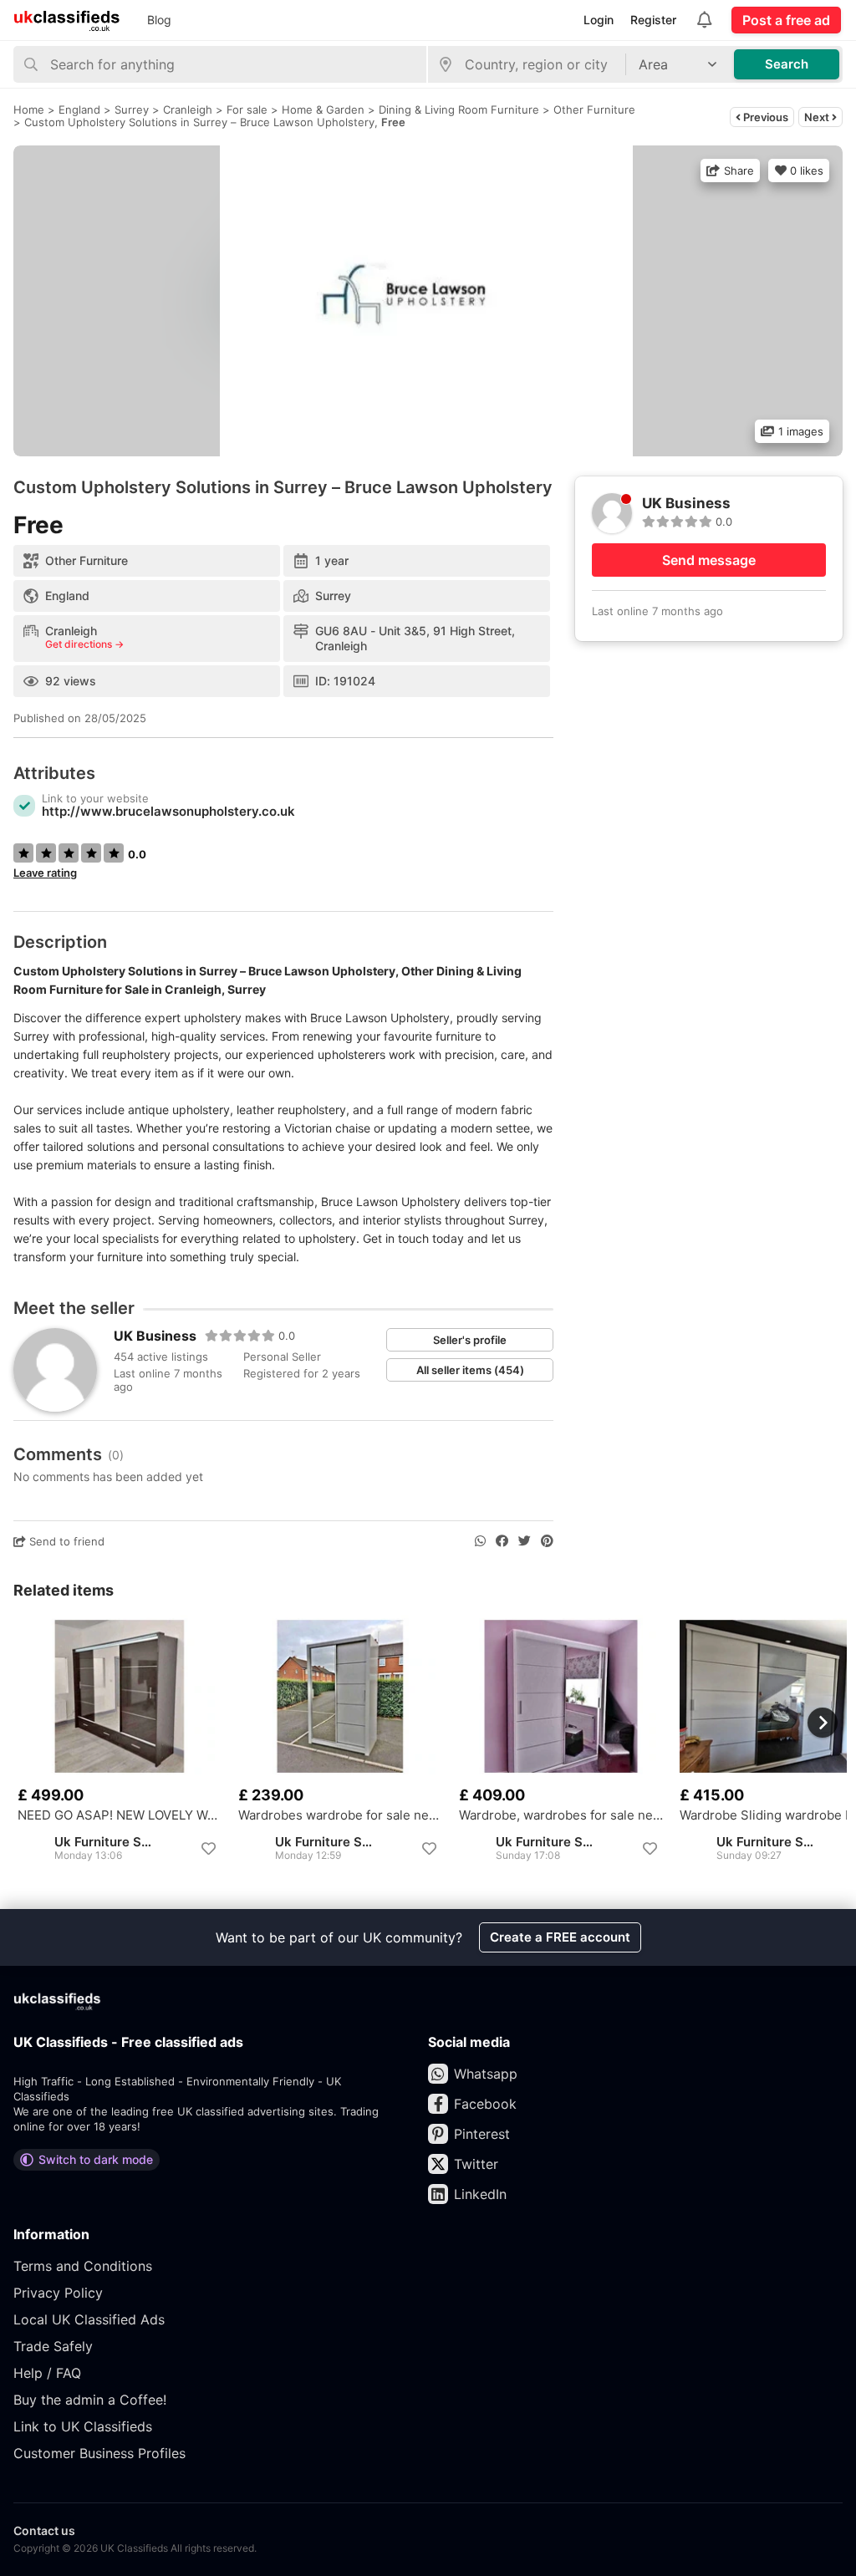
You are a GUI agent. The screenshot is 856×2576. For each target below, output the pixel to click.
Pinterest (482, 2134)
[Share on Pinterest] (547, 1541)
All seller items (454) (470, 1370)
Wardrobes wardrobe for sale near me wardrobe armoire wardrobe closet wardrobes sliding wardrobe (340, 1815)
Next (818, 117)
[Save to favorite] (208, 1849)
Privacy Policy (58, 2293)
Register (653, 20)
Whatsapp (486, 2074)
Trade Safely (53, 2346)
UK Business (155, 1336)
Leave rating (45, 873)
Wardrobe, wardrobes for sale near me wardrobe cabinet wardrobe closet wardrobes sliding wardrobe (561, 1815)
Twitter (476, 2164)
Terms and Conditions (83, 2266)
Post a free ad (786, 20)
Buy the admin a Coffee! (90, 2400)
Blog (159, 20)
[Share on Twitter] (525, 1541)
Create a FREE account (560, 1937)
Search (787, 64)
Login (599, 20)
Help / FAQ (47, 2373)
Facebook (485, 2104)
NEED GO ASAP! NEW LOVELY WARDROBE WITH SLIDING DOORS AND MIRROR (120, 1815)
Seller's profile (470, 1340)
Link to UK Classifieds (83, 2426)
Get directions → (84, 644)
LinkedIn (480, 2194)
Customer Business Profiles (99, 2453)
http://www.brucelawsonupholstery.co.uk (168, 811)
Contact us (44, 2530)
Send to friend (65, 1541)
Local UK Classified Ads (89, 2319)
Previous (764, 117)
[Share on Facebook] (502, 1541)
